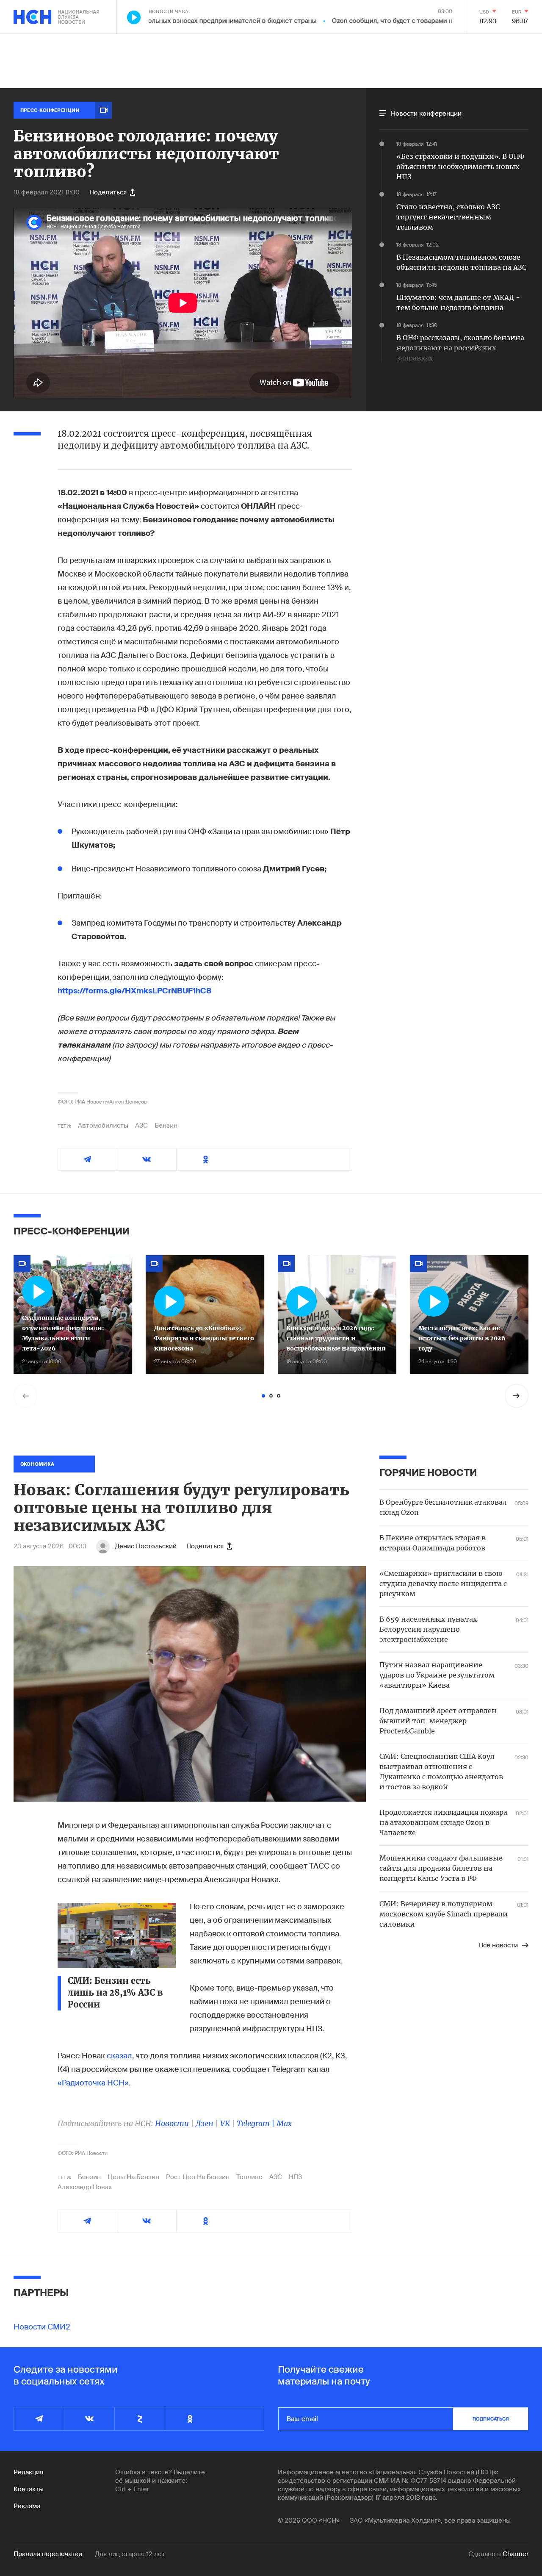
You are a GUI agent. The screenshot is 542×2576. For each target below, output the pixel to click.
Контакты (29, 2489)
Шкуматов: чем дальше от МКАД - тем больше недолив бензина (458, 302)
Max (284, 2123)
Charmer (516, 2554)
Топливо (249, 2177)
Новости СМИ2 (42, 2327)
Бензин (166, 1126)
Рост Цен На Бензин (198, 2177)
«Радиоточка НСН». (94, 2083)
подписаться (491, 2419)
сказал (119, 2056)
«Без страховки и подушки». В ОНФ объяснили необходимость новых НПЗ (460, 166)
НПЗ (295, 2177)
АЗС (141, 1126)
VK (225, 2123)
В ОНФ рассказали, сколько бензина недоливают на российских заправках (460, 348)
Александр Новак (85, 2187)
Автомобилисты (103, 1126)
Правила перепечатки (48, 2554)
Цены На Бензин (133, 2177)
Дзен (205, 2123)
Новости (172, 2123)
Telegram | (257, 2123)
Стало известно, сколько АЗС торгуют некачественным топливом (448, 217)
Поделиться (108, 192)
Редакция (28, 2472)
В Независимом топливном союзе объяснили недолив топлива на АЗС (461, 262)
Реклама (27, 2506)
